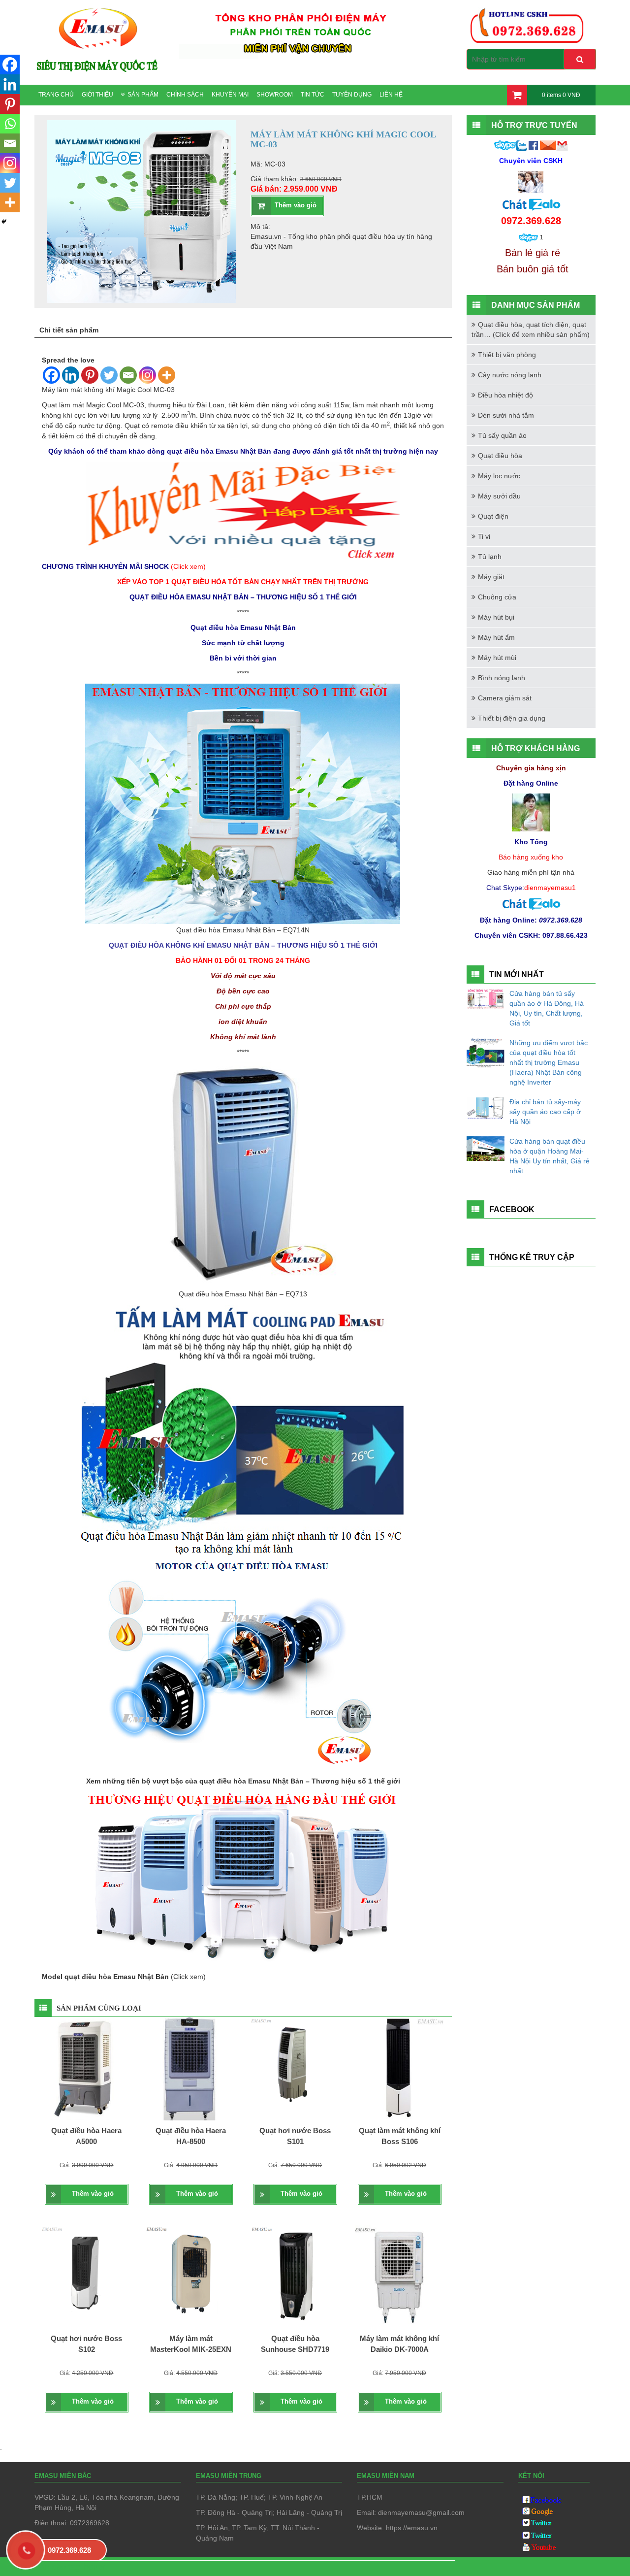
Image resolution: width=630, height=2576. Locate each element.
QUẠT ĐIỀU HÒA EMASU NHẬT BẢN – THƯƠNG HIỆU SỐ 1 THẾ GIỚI (243, 597)
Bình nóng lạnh (502, 678)
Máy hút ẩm (496, 637)
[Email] (128, 375)
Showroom (275, 95)
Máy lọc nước (499, 476)
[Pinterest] (90, 375)
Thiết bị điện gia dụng (512, 718)
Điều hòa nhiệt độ (505, 395)
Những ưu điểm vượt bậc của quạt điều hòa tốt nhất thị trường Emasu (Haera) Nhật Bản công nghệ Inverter (549, 1062)
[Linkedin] (71, 375)
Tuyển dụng (352, 95)
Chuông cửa (497, 597)
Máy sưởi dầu (499, 496)
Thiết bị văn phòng (507, 355)
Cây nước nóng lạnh (510, 375)
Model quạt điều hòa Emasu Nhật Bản (106, 1977)
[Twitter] (109, 375)
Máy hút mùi (497, 658)
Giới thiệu (97, 95)
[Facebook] (51, 375)
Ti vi (484, 536)
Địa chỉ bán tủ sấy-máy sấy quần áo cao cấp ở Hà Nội (545, 1112)
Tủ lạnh (490, 557)
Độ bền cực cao (243, 991)
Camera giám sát (505, 698)
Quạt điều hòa (500, 456)
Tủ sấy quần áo (502, 435)
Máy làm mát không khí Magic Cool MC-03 (108, 390)
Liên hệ (391, 95)
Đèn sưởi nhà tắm (506, 415)
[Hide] (4, 222)
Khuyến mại (230, 95)
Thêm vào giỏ (296, 205)
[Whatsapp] (10, 124)
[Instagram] (147, 375)
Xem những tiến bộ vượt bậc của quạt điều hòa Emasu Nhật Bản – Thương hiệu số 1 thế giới (243, 1781)
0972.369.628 (69, 2550)
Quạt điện (493, 516)
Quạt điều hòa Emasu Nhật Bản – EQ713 (243, 1294)
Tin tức (313, 95)
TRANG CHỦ (56, 95)
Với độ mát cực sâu (243, 976)
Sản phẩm (143, 95)
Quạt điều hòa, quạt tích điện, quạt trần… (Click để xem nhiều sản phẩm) (531, 330)
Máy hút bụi (496, 617)
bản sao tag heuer (70, 2567)
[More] (167, 375)
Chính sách (185, 95)
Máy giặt (491, 577)
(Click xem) (188, 1977)
